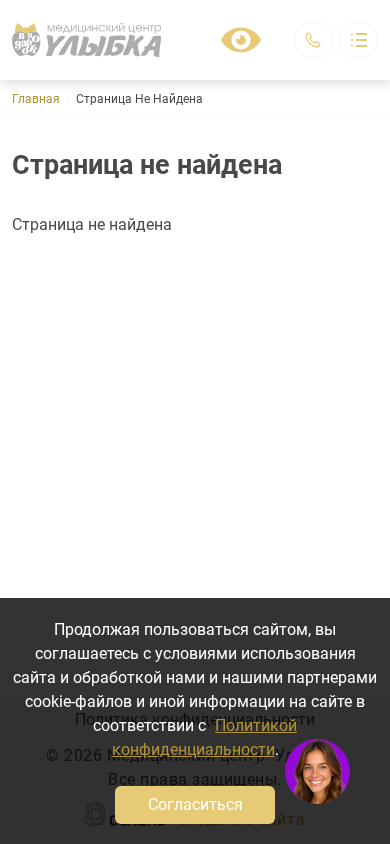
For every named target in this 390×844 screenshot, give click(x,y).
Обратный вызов (313, 40)
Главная (36, 99)
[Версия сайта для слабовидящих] (241, 40)
